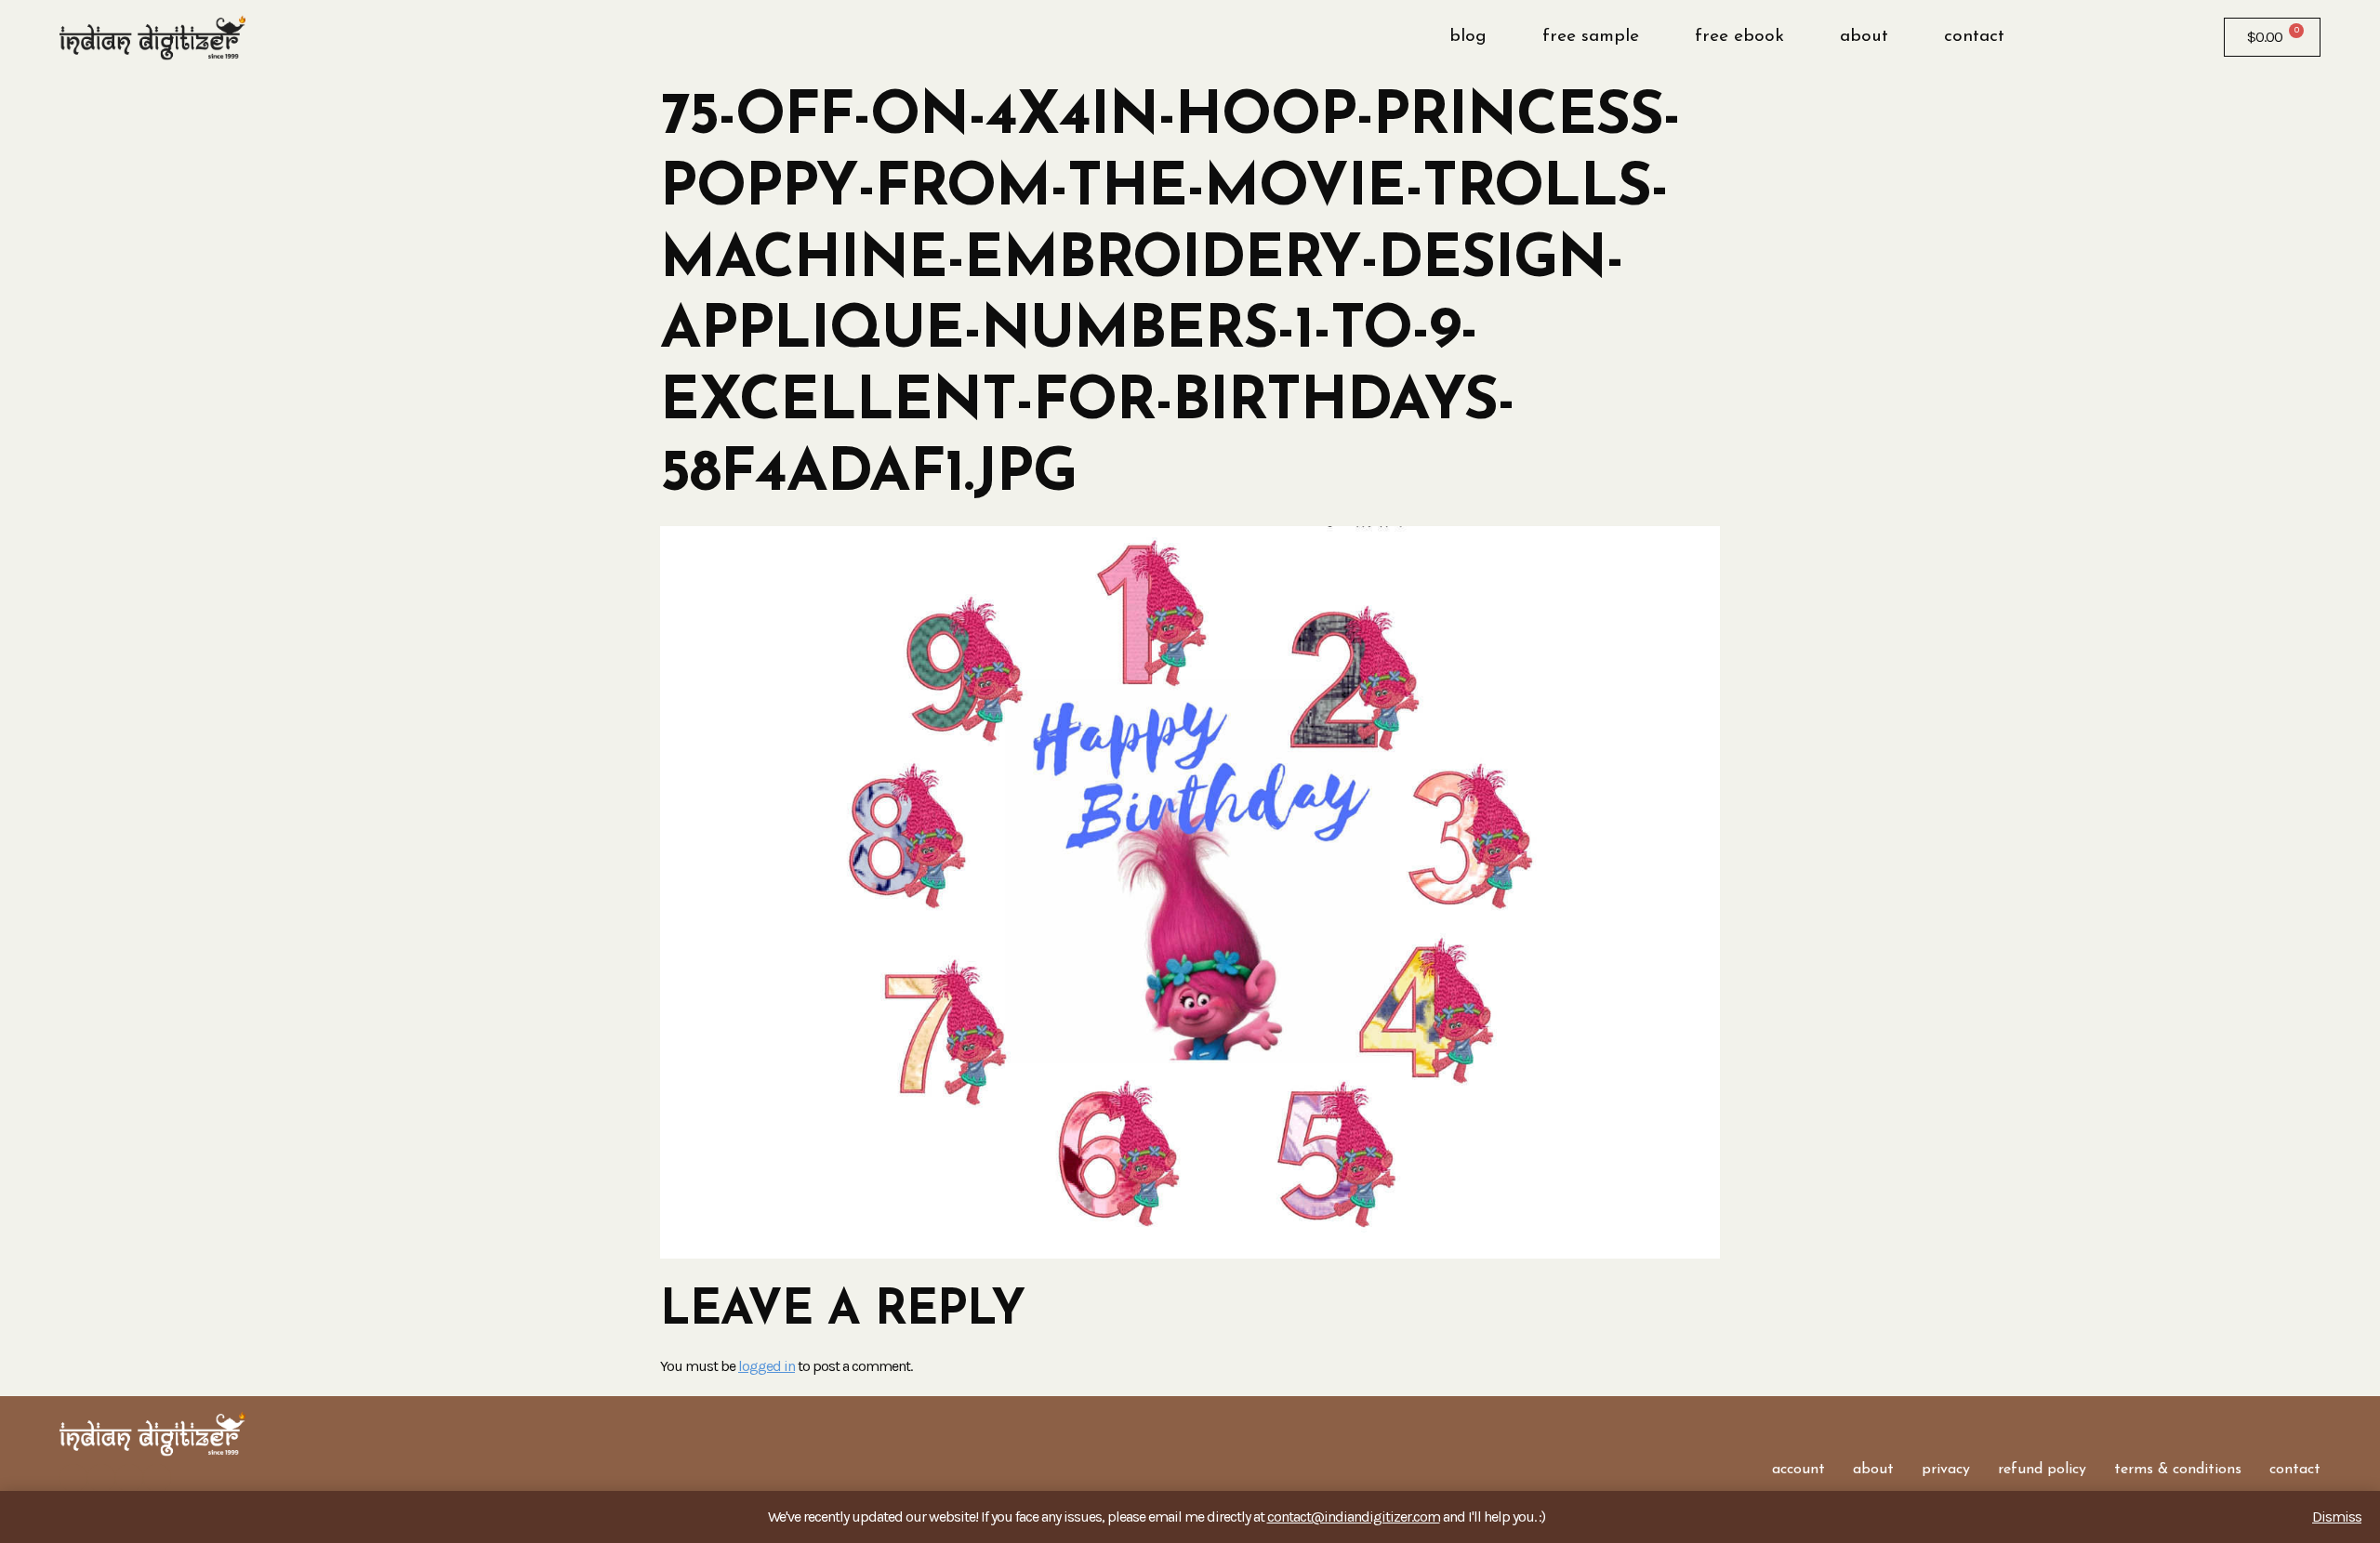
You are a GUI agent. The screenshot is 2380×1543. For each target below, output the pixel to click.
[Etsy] (129, 1478)
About (1864, 37)
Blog (1468, 37)
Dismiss (2337, 1517)
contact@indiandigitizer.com (1354, 1517)
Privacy (1946, 1470)
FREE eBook (1739, 37)
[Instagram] (101, 1478)
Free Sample (1591, 37)
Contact (1974, 37)
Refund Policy (2042, 1470)
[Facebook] (73, 1478)
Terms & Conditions (2178, 1470)
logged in (767, 1366)
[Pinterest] (157, 1478)
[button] (2080, 37)
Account (1798, 1470)
